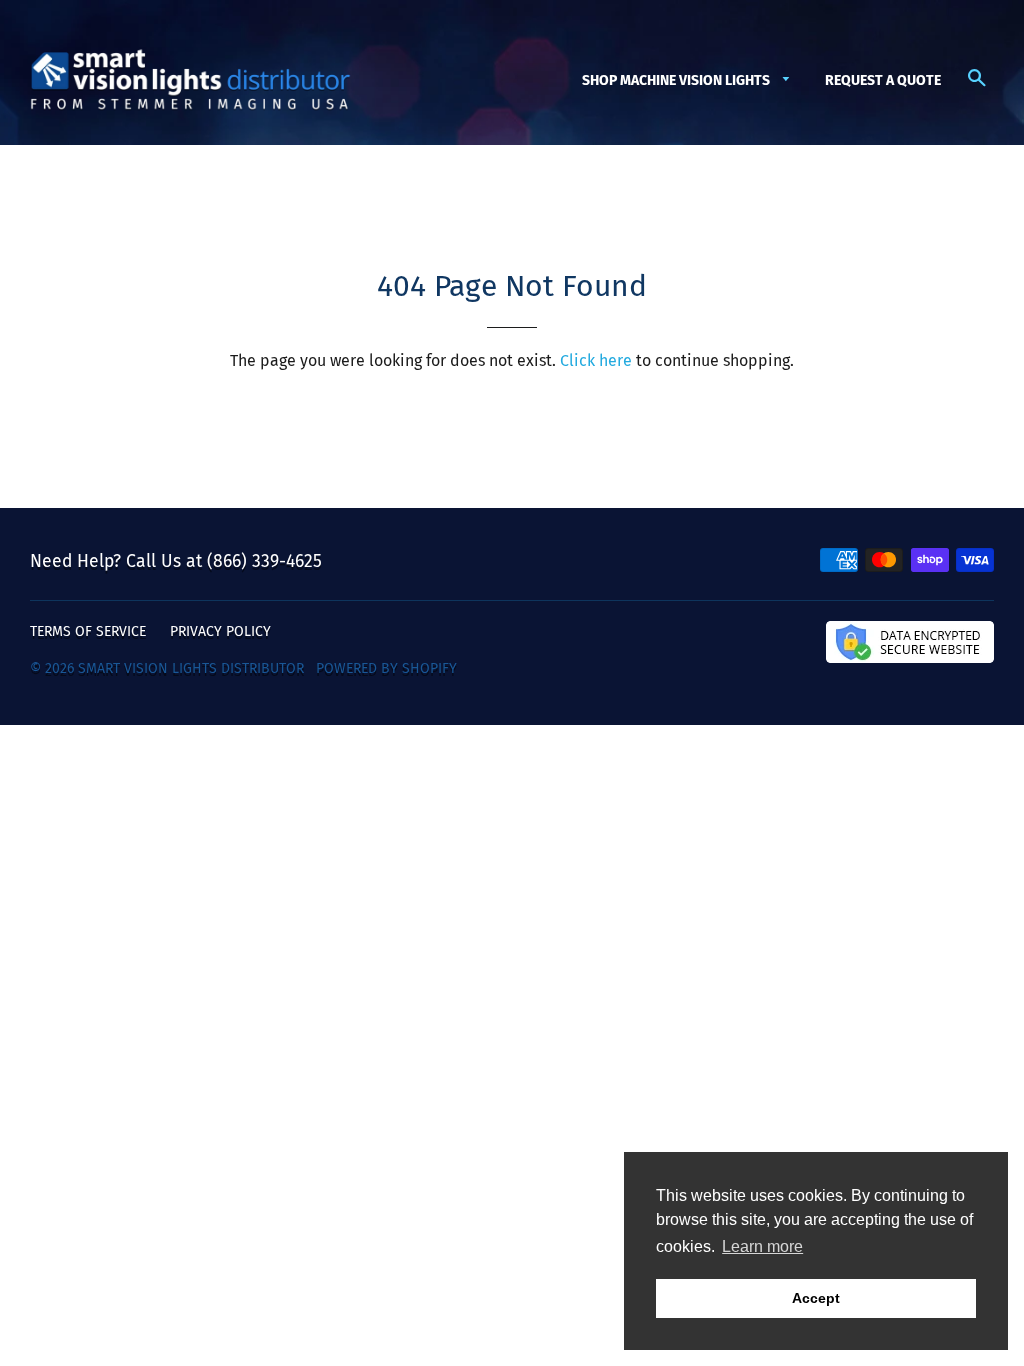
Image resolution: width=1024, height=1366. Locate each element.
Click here (596, 360)
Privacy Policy (220, 631)
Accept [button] (816, 1298)
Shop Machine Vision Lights (677, 80)
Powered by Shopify (386, 668)
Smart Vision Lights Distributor (191, 668)
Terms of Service (88, 631)
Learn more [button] (762, 1246)
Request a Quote (883, 80)
